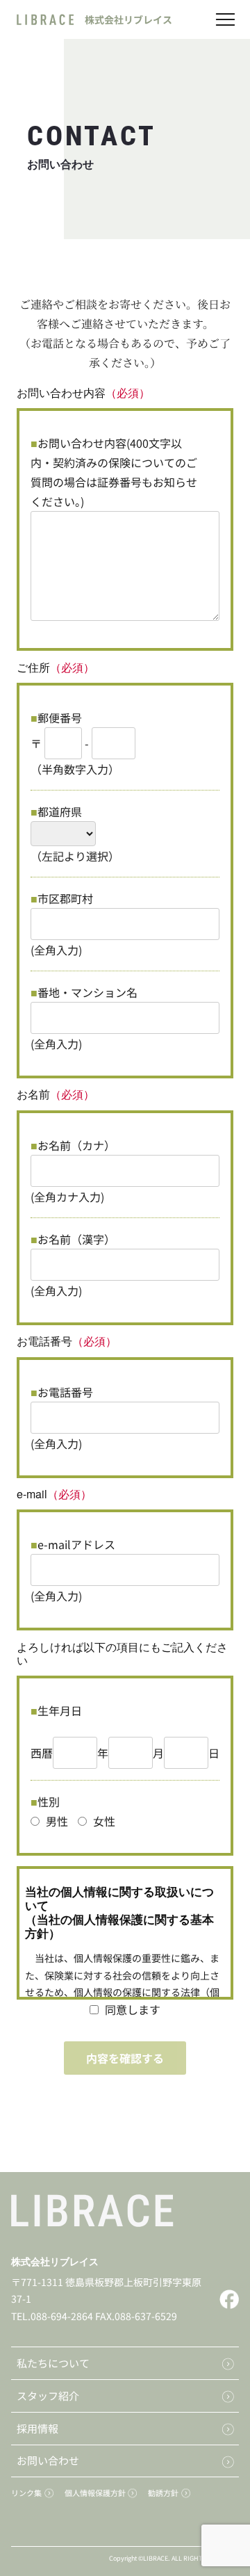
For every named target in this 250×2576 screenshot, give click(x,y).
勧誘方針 (163, 2493)
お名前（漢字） (76, 1239)
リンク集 (26, 2493)
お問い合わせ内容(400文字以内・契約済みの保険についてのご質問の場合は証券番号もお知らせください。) (114, 472)
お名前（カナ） (76, 1145)
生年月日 (60, 1710)
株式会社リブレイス (55, 2261)
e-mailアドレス (76, 1544)
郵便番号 (60, 718)
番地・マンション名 (87, 992)
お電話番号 (65, 1392)
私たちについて (53, 2363)
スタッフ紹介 (48, 2396)
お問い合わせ (48, 2460)
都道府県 (60, 811)
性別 (49, 1801)
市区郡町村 (65, 898)
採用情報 (37, 2428)
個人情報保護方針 (95, 2493)
